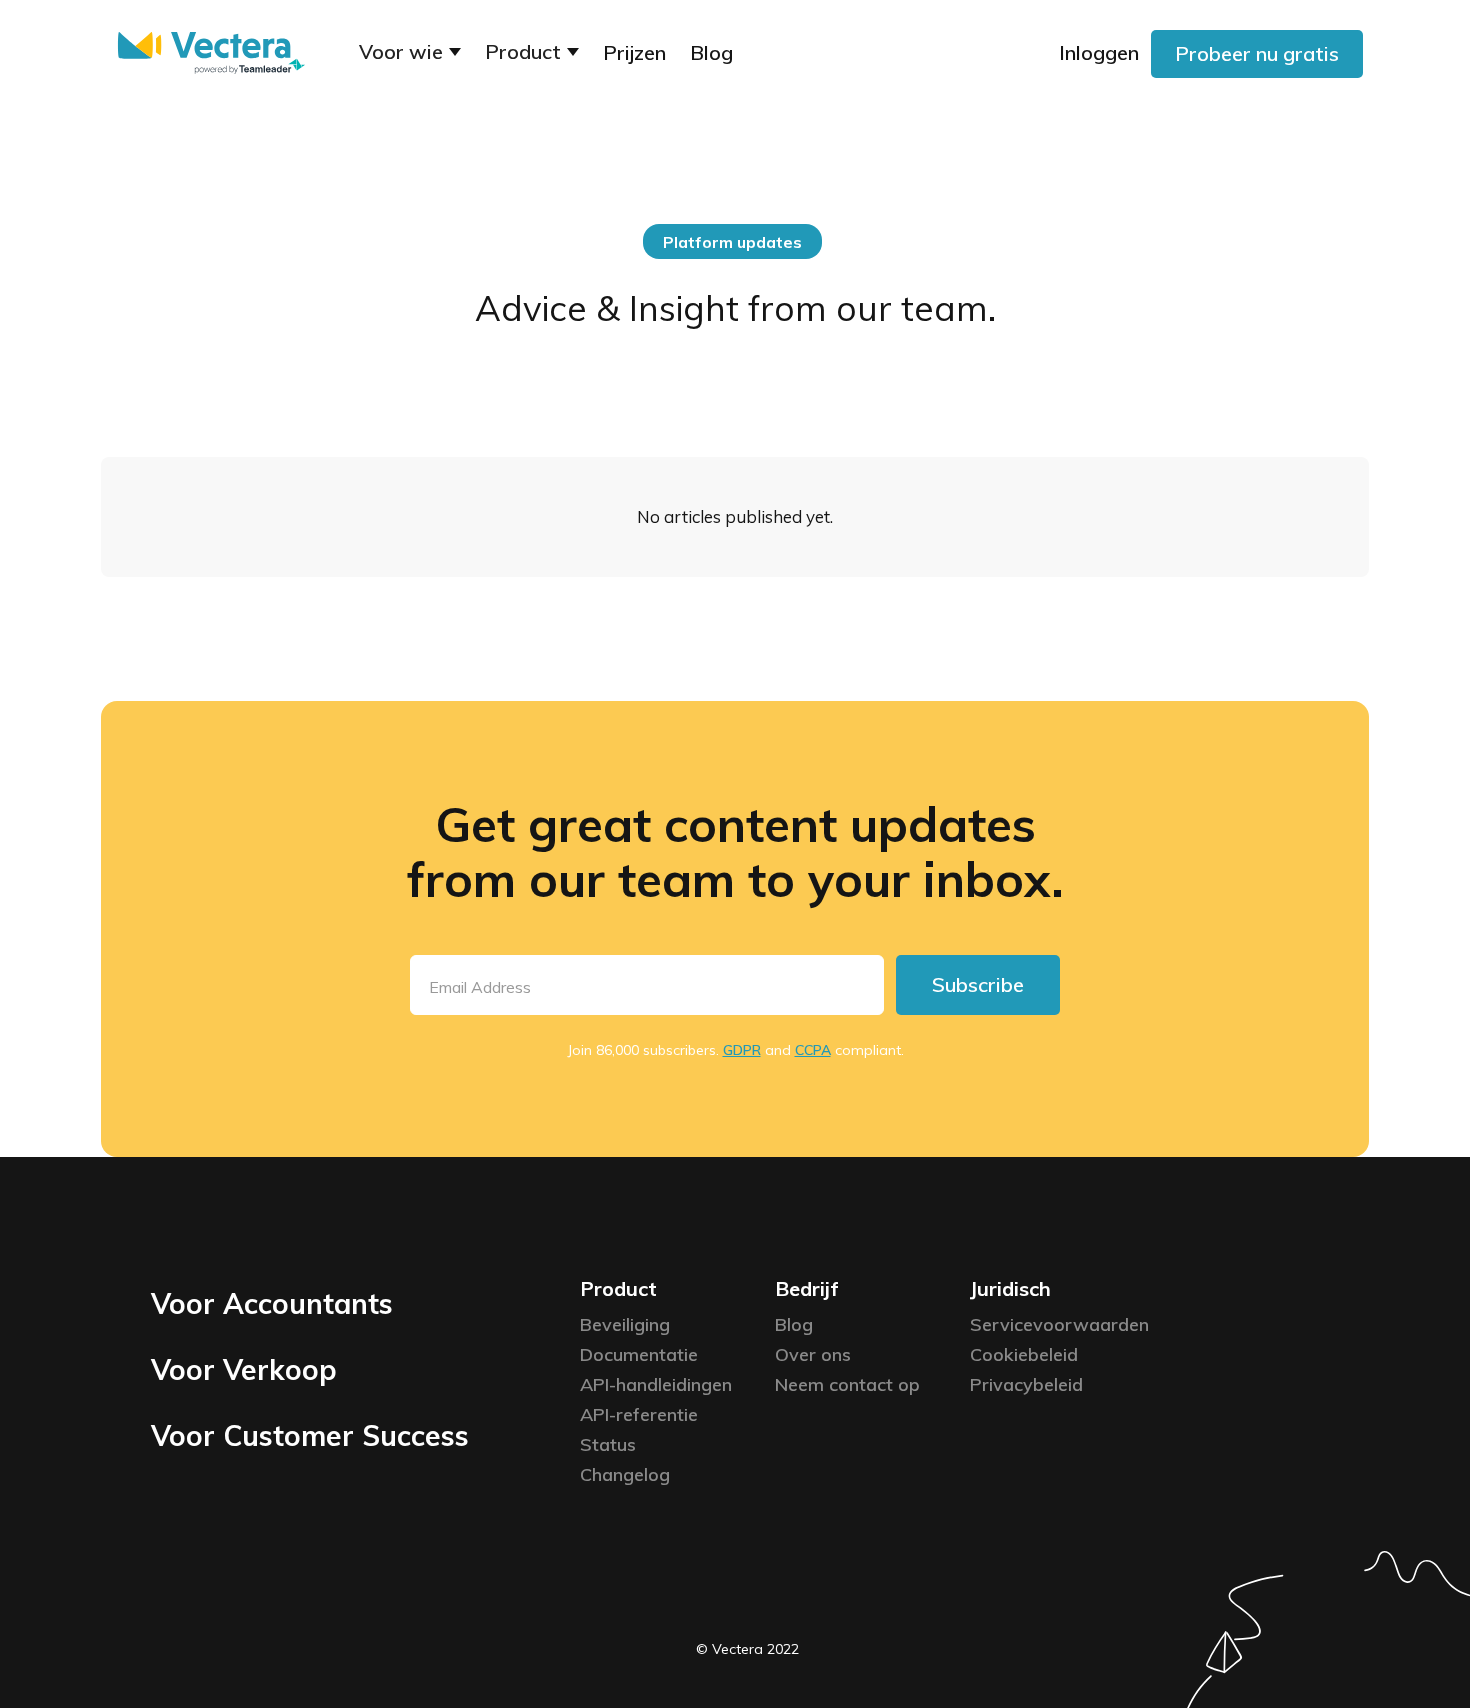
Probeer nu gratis (1257, 53)
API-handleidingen (656, 1384)
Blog (711, 52)
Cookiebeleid (1024, 1354)
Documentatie (639, 1354)
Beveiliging (625, 1324)
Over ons (813, 1354)
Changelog (625, 1474)
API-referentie (639, 1414)
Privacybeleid (1026, 1384)
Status (608, 1444)
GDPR (742, 1050)
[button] (410, 53)
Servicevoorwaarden (1059, 1324)
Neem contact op (847, 1384)
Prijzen (634, 52)
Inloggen (1099, 52)
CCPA (813, 1050)
